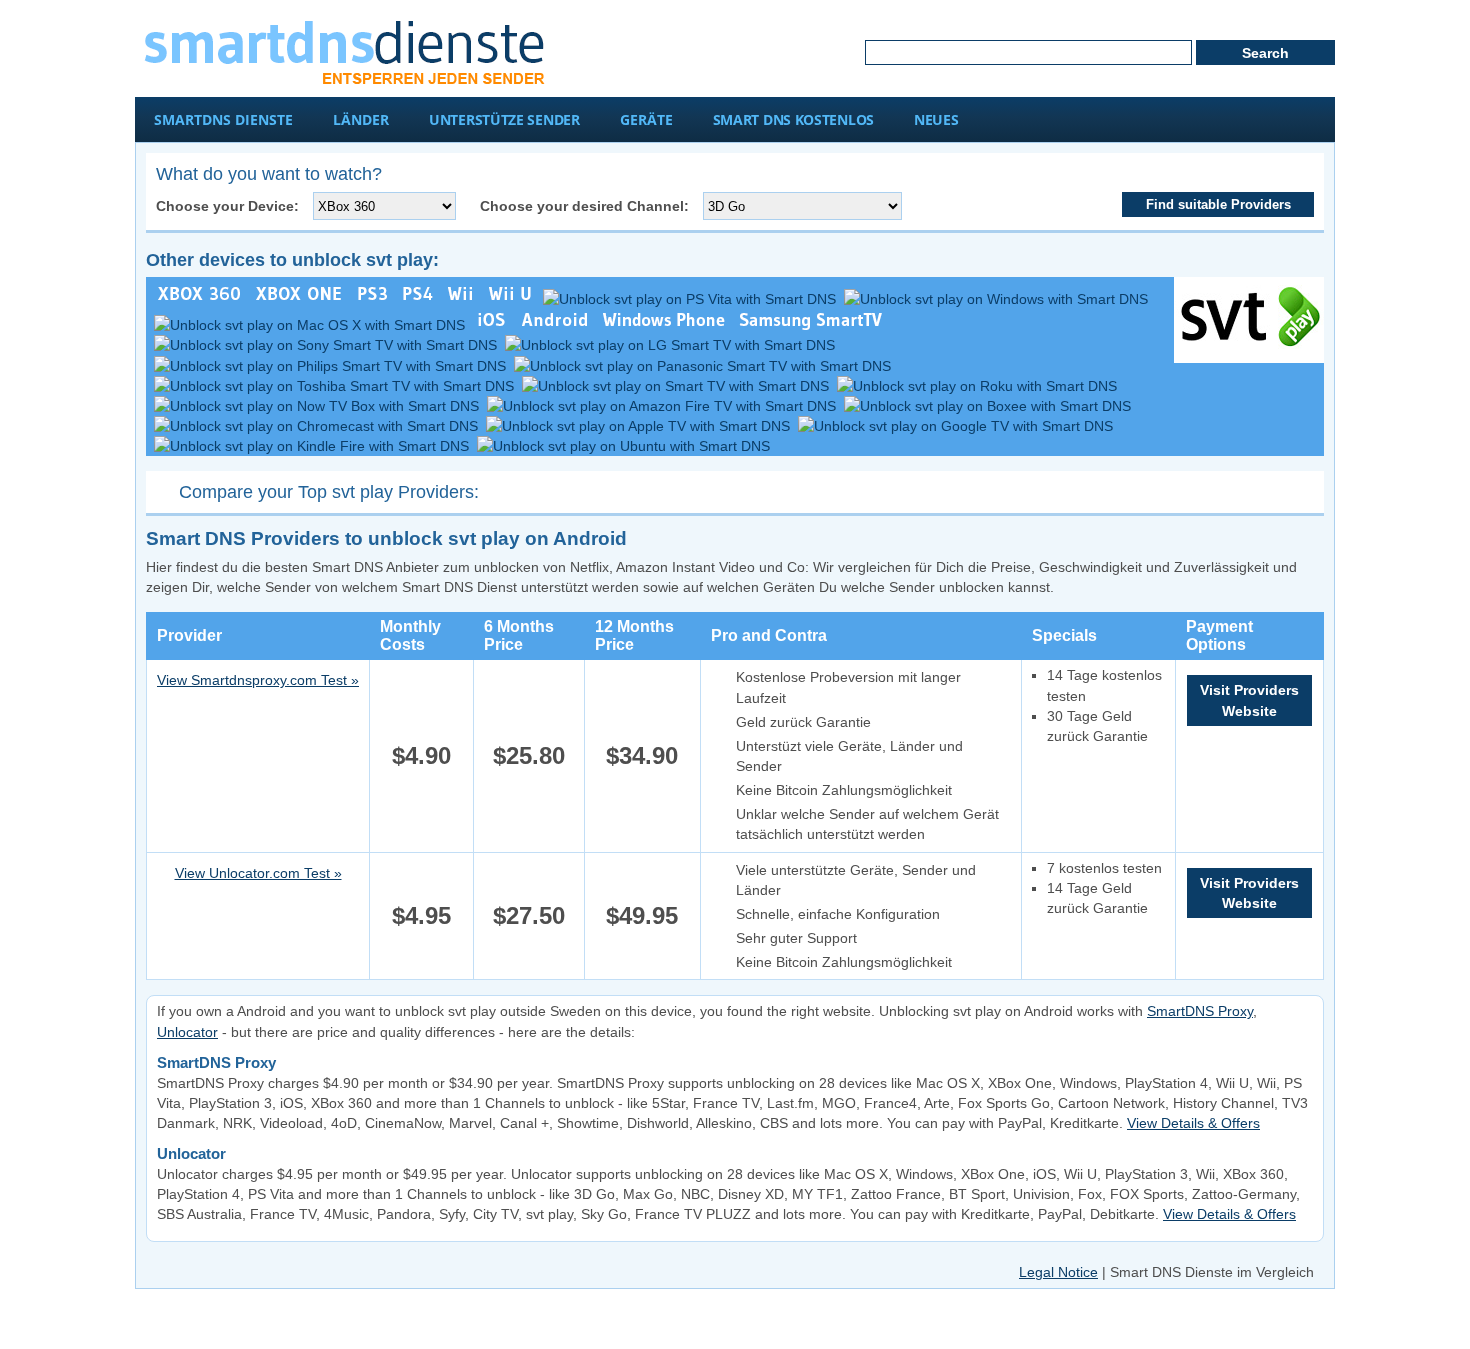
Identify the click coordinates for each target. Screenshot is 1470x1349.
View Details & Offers (1193, 1123)
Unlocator (187, 1032)
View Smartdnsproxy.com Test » (258, 680)
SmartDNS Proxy (1200, 1011)
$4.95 (421, 915)
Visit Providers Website (1249, 700)
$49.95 (642, 915)
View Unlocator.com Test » (258, 873)
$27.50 (529, 915)
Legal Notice (1058, 1272)
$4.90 (421, 755)
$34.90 (642, 755)
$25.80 (529, 755)
